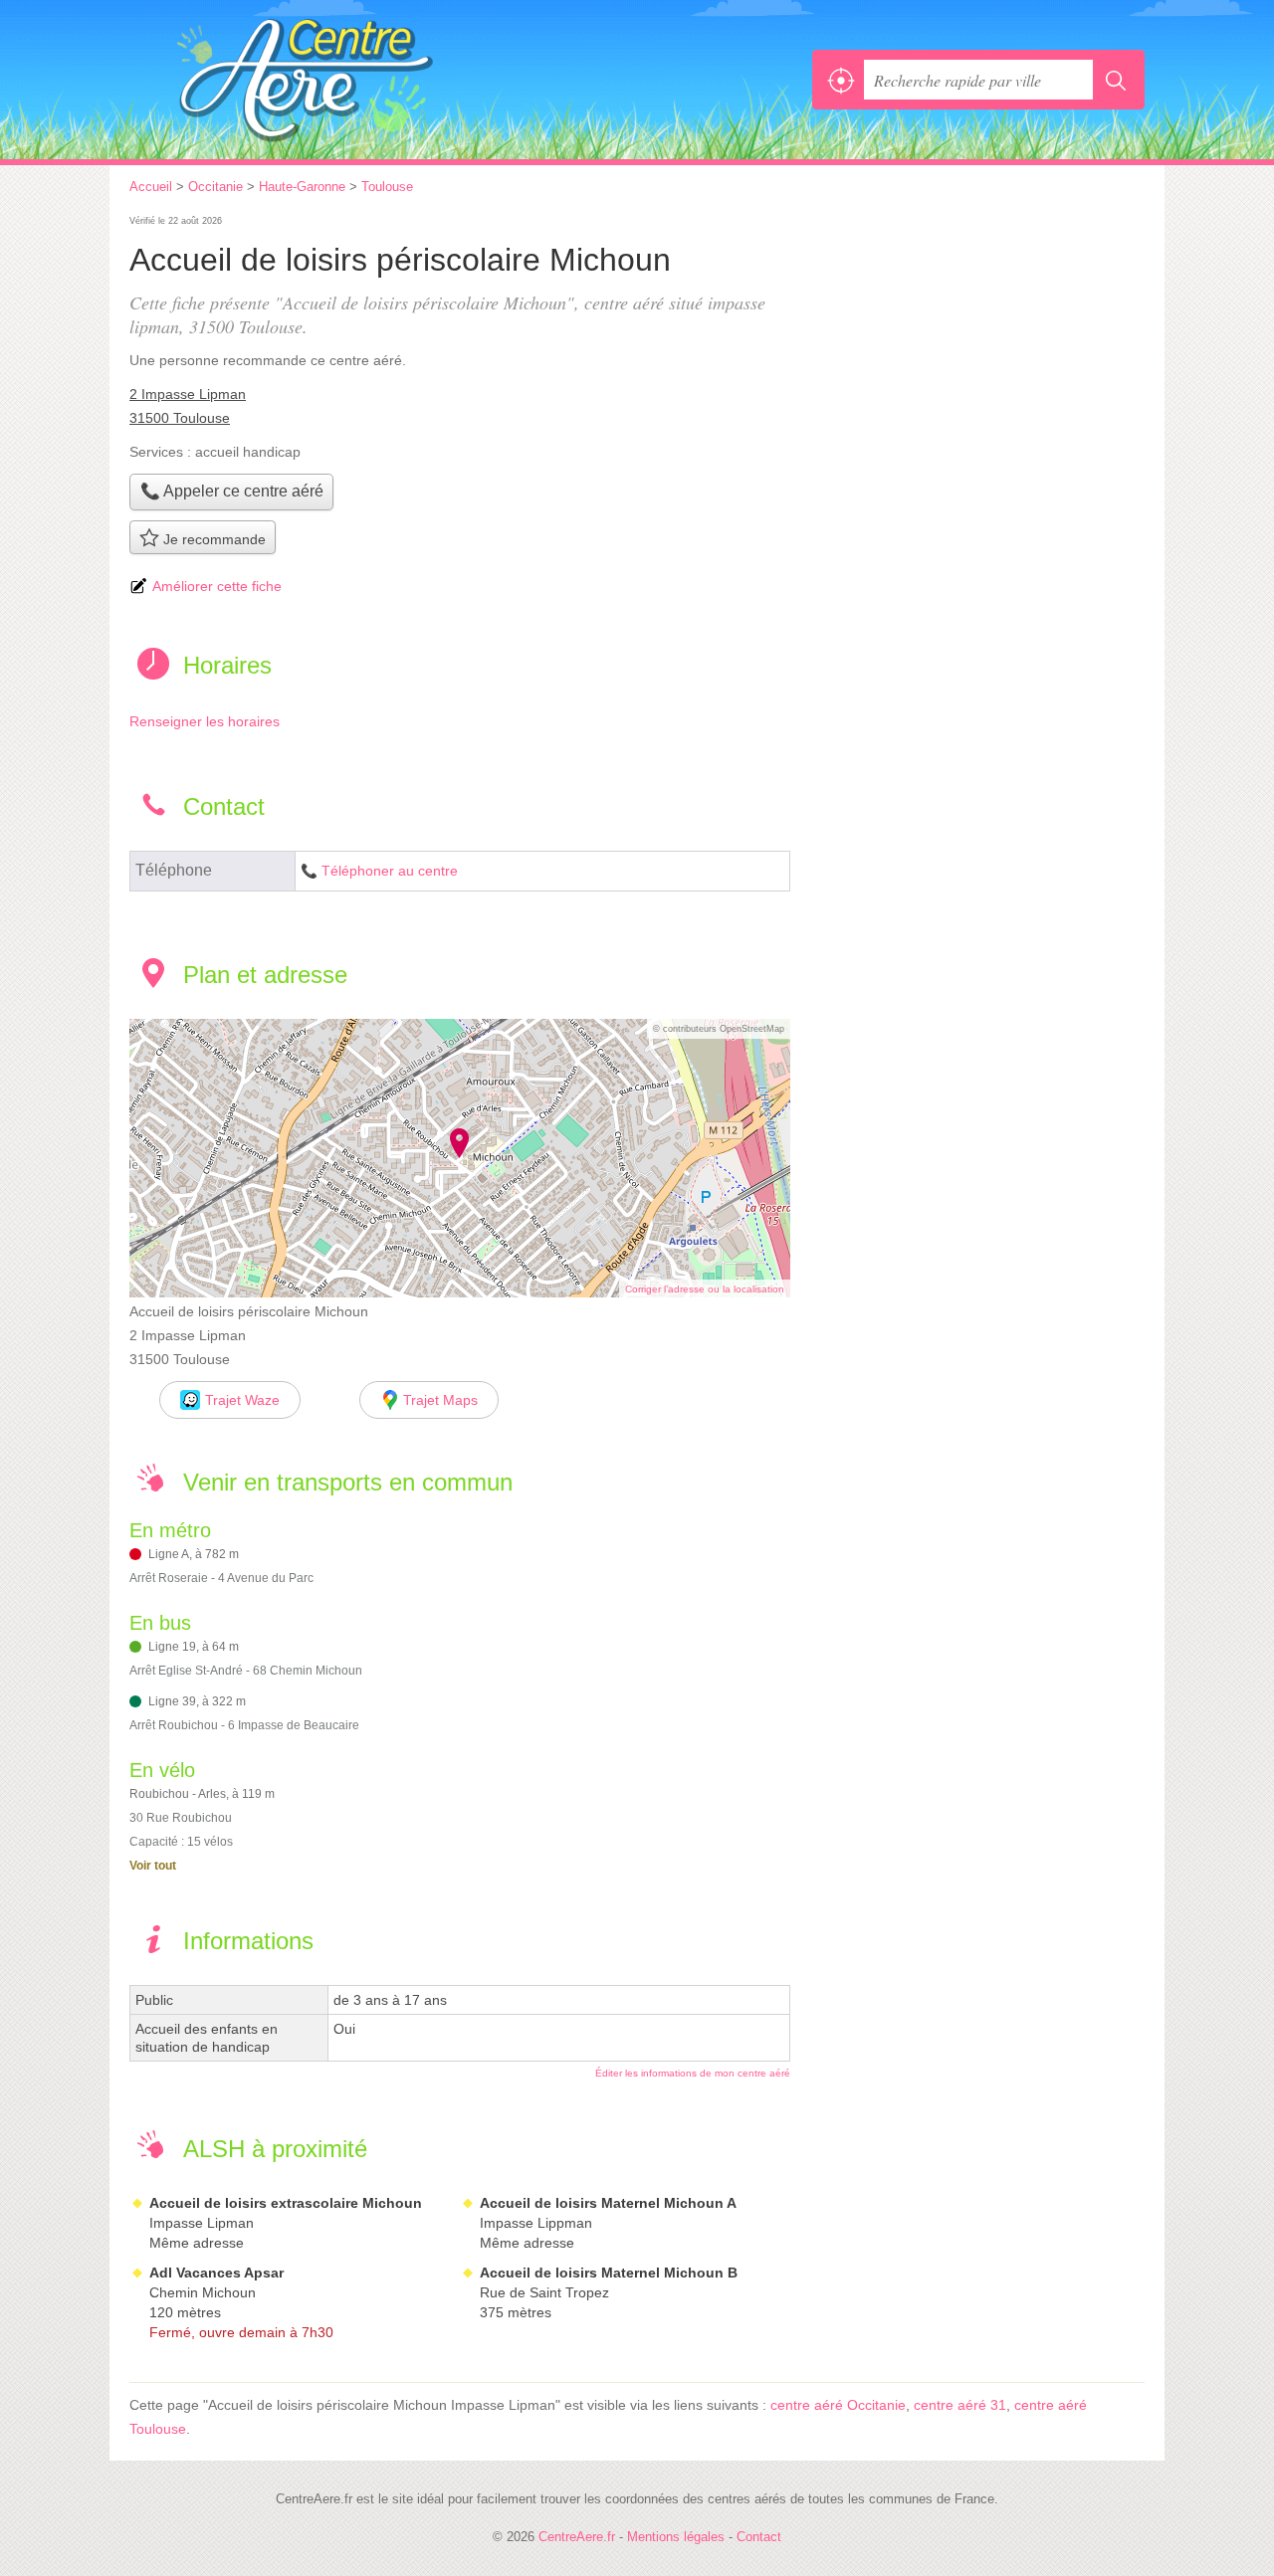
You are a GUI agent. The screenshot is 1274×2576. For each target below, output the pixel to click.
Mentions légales (676, 2537)
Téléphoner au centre (390, 871)
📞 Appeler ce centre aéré (232, 491)
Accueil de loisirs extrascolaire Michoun (286, 2203)
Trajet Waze (242, 1400)
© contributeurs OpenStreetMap (719, 1029)
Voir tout (153, 1866)
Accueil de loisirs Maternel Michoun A (608, 2203)
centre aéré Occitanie (838, 2405)
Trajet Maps (440, 1400)
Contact (759, 2537)
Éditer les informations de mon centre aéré (693, 2073)
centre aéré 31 (960, 2405)
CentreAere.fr (348, 80)
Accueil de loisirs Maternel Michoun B (609, 2273)
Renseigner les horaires (205, 721)
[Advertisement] (977, 350)
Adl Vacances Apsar (216, 2273)
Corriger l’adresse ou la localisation (705, 1289)
